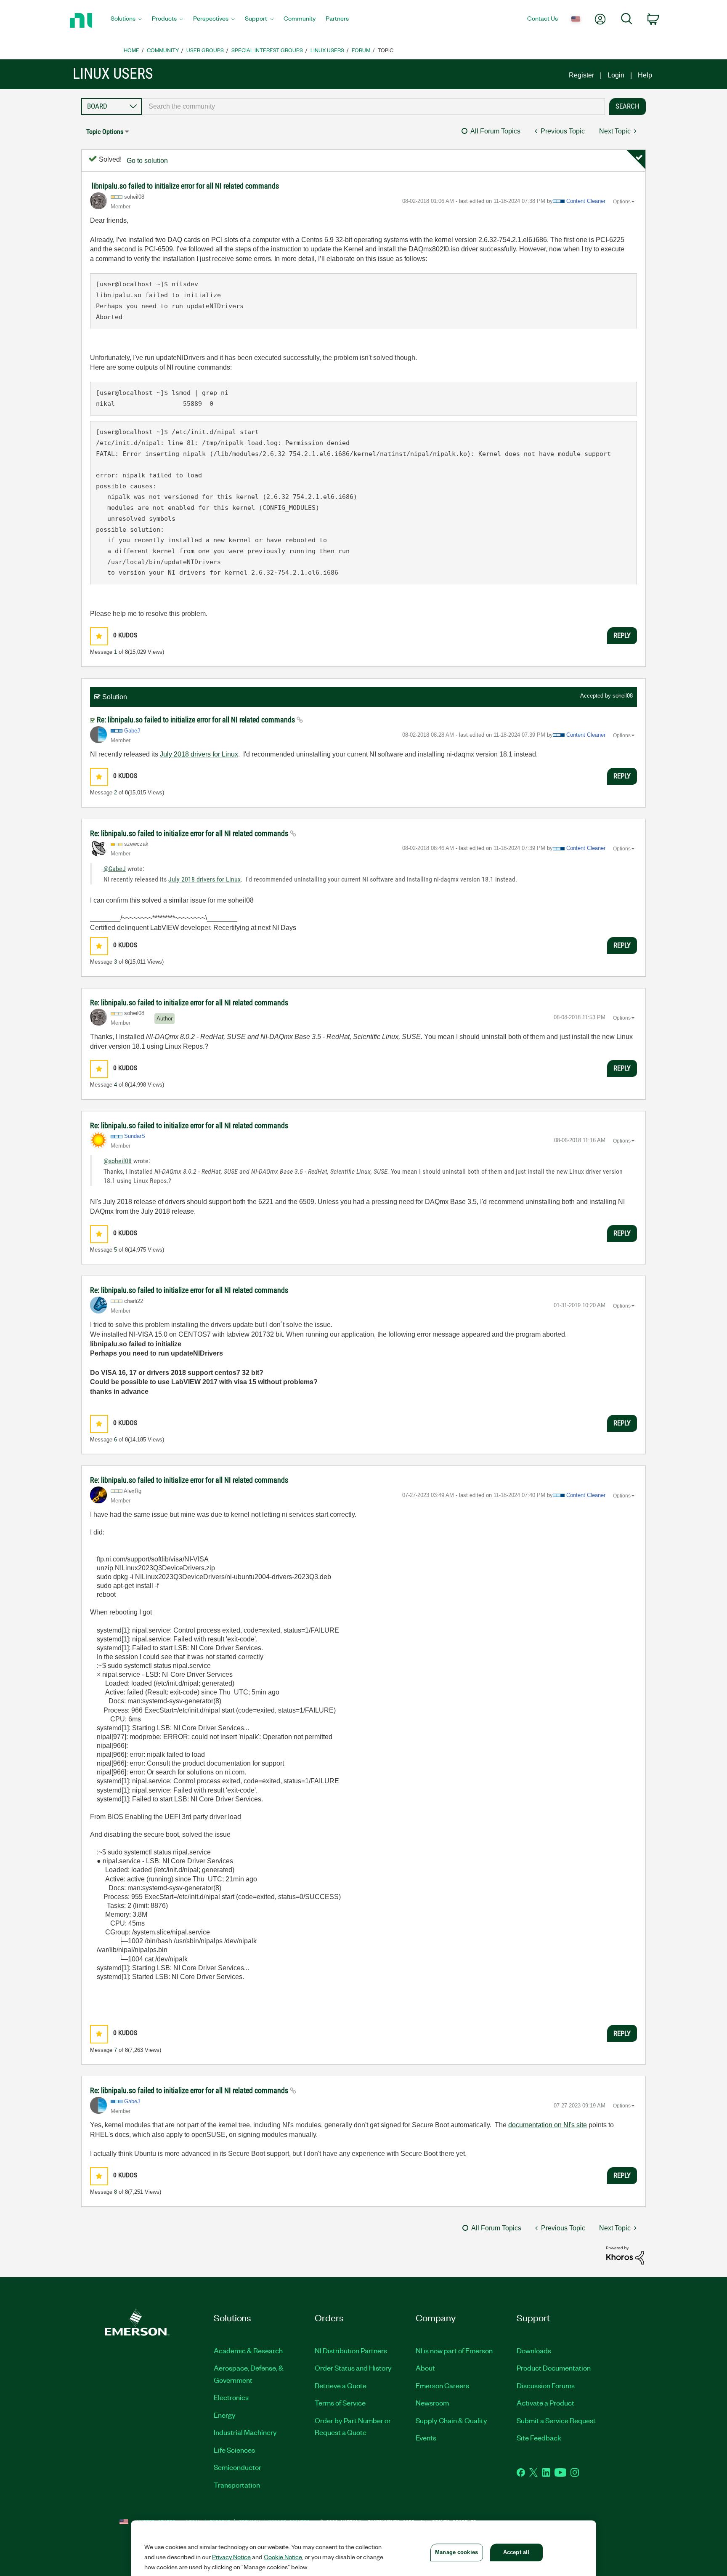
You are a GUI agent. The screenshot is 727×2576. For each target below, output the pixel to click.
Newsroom (432, 2403)
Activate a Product (545, 2403)
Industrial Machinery (245, 2432)
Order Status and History (353, 2368)
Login (616, 75)
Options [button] (622, 202)
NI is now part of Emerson (454, 2350)
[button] (99, 636)
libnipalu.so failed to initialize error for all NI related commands (185, 186)
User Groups (205, 50)
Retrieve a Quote (341, 2385)
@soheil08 (118, 1161)
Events (426, 2437)
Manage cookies (456, 2552)
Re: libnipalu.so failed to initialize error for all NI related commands (197, 720)
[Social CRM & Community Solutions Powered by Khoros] (625, 2255)
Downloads (534, 2350)
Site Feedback (539, 2437)
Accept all (516, 2552)
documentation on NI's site (548, 2125)
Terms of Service (340, 2403)
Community (163, 50)
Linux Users (327, 50)
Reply (622, 635)
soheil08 (623, 696)
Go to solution (147, 161)
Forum (361, 50)
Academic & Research (248, 2350)
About (425, 2368)
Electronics (231, 2397)
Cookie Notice (283, 2557)
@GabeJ (115, 869)
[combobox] (373, 107)
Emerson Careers (442, 2385)
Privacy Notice (231, 2557)
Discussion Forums (546, 2385)
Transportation (237, 2485)
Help (645, 75)
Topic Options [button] (105, 132)
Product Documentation (554, 2368)
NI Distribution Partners (351, 2350)
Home (131, 50)
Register (581, 75)
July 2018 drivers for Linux (199, 754)
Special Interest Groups (267, 50)
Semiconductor (237, 2467)
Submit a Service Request (556, 2420)
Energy (225, 2415)
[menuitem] (126, 21)
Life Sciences (234, 2450)
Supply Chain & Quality (451, 2420)
